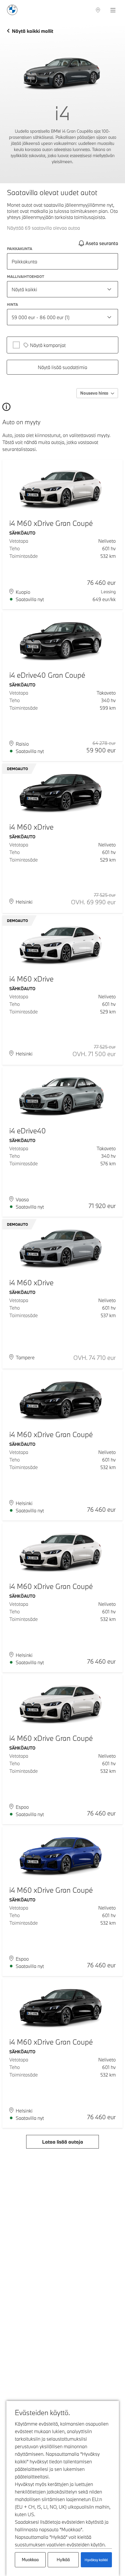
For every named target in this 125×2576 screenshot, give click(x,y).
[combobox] (63, 289)
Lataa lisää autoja (63, 2142)
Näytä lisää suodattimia (63, 367)
